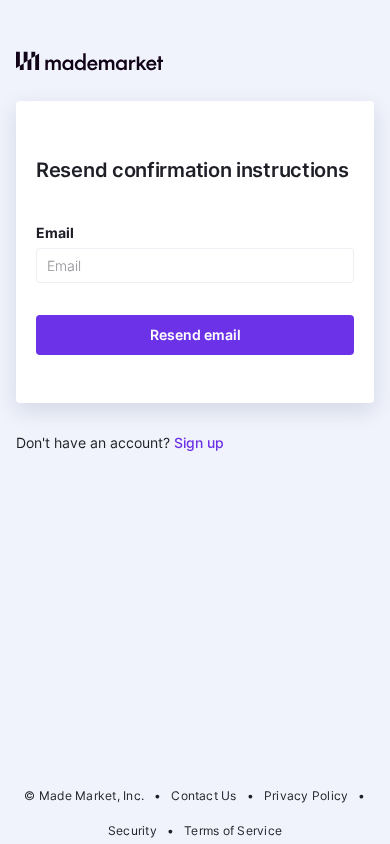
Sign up (199, 442)
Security (132, 830)
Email (55, 232)
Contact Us (203, 795)
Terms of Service (233, 830)
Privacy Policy (306, 795)
